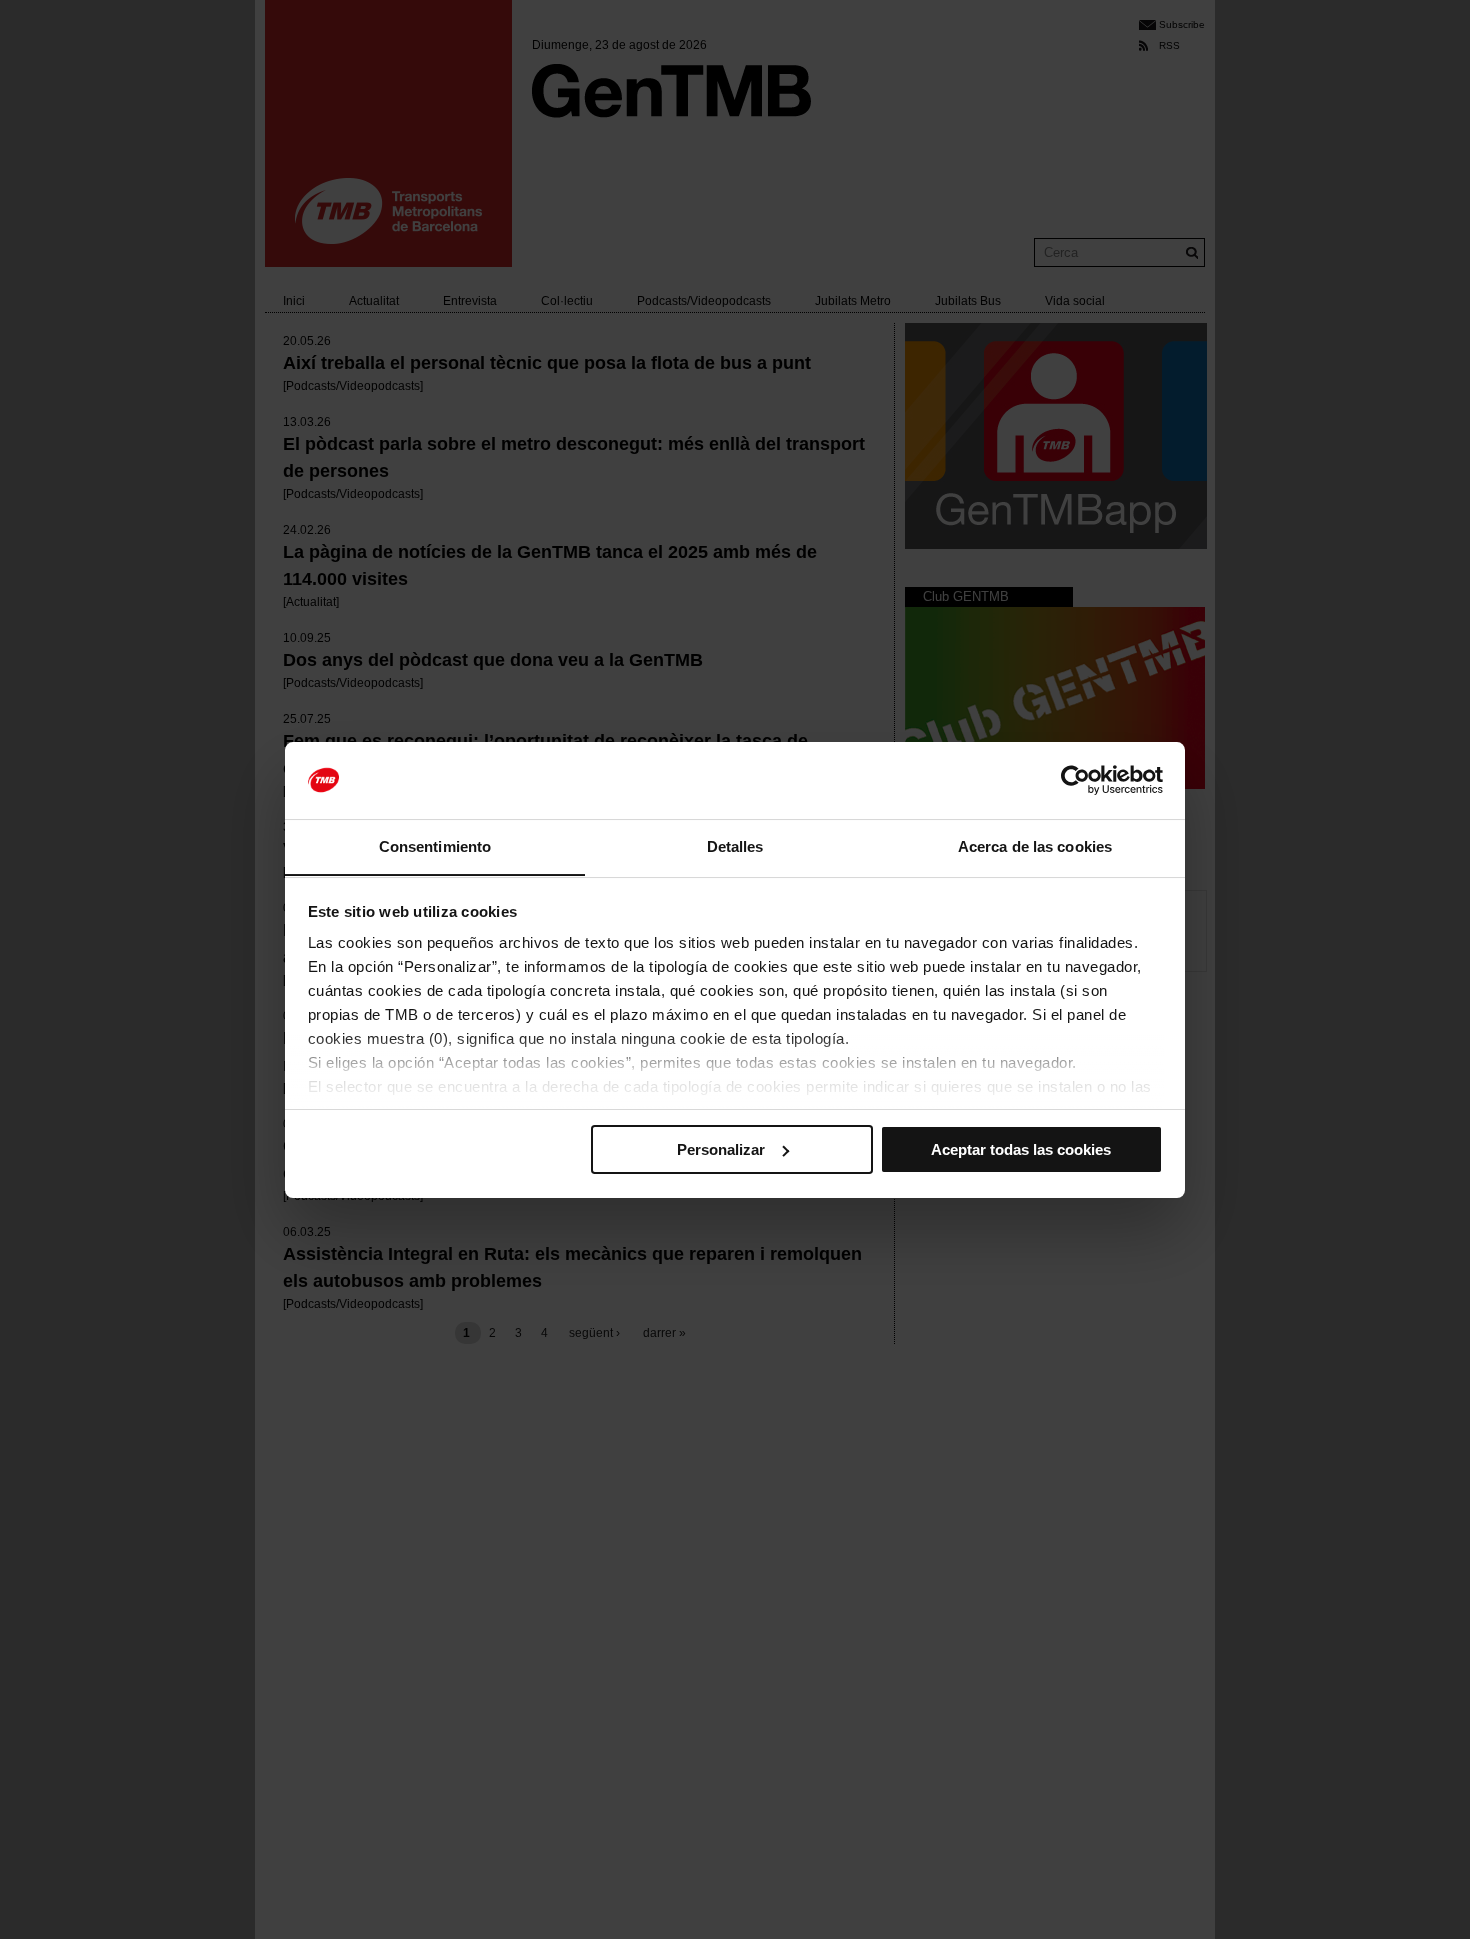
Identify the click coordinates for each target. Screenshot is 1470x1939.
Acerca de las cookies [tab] (1035, 845)
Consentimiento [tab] (435, 845)
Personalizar (721, 1149)
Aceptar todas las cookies (1021, 1149)
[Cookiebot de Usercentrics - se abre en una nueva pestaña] (1075, 780)
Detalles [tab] (735, 845)
